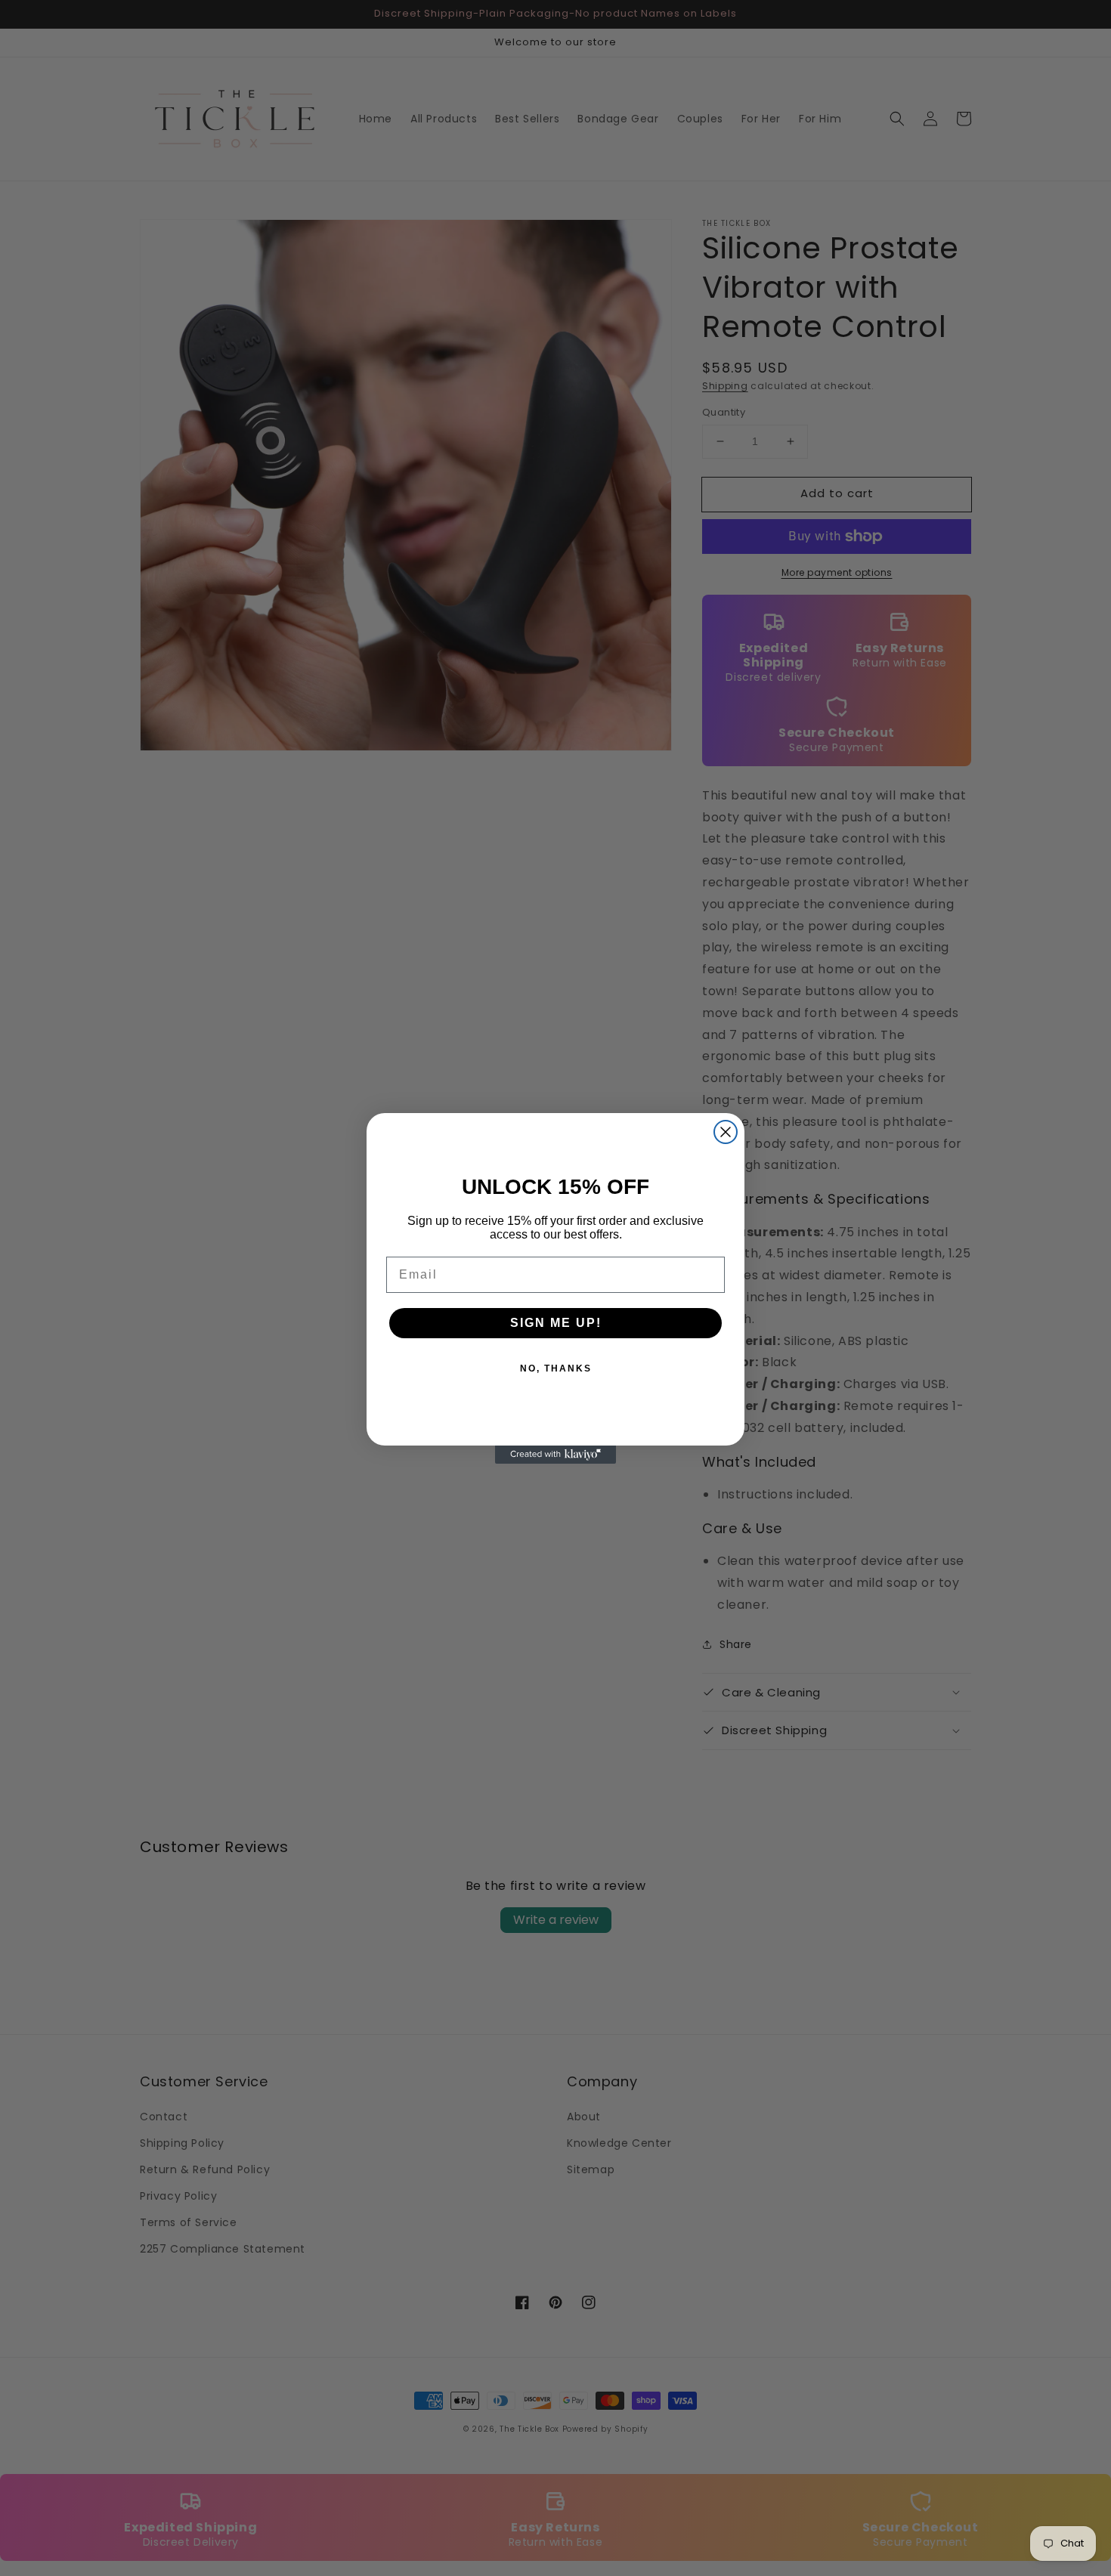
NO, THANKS (556, 1368)
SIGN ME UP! (556, 1323)
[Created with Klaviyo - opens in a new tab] (555, 1455)
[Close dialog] (726, 1132)
